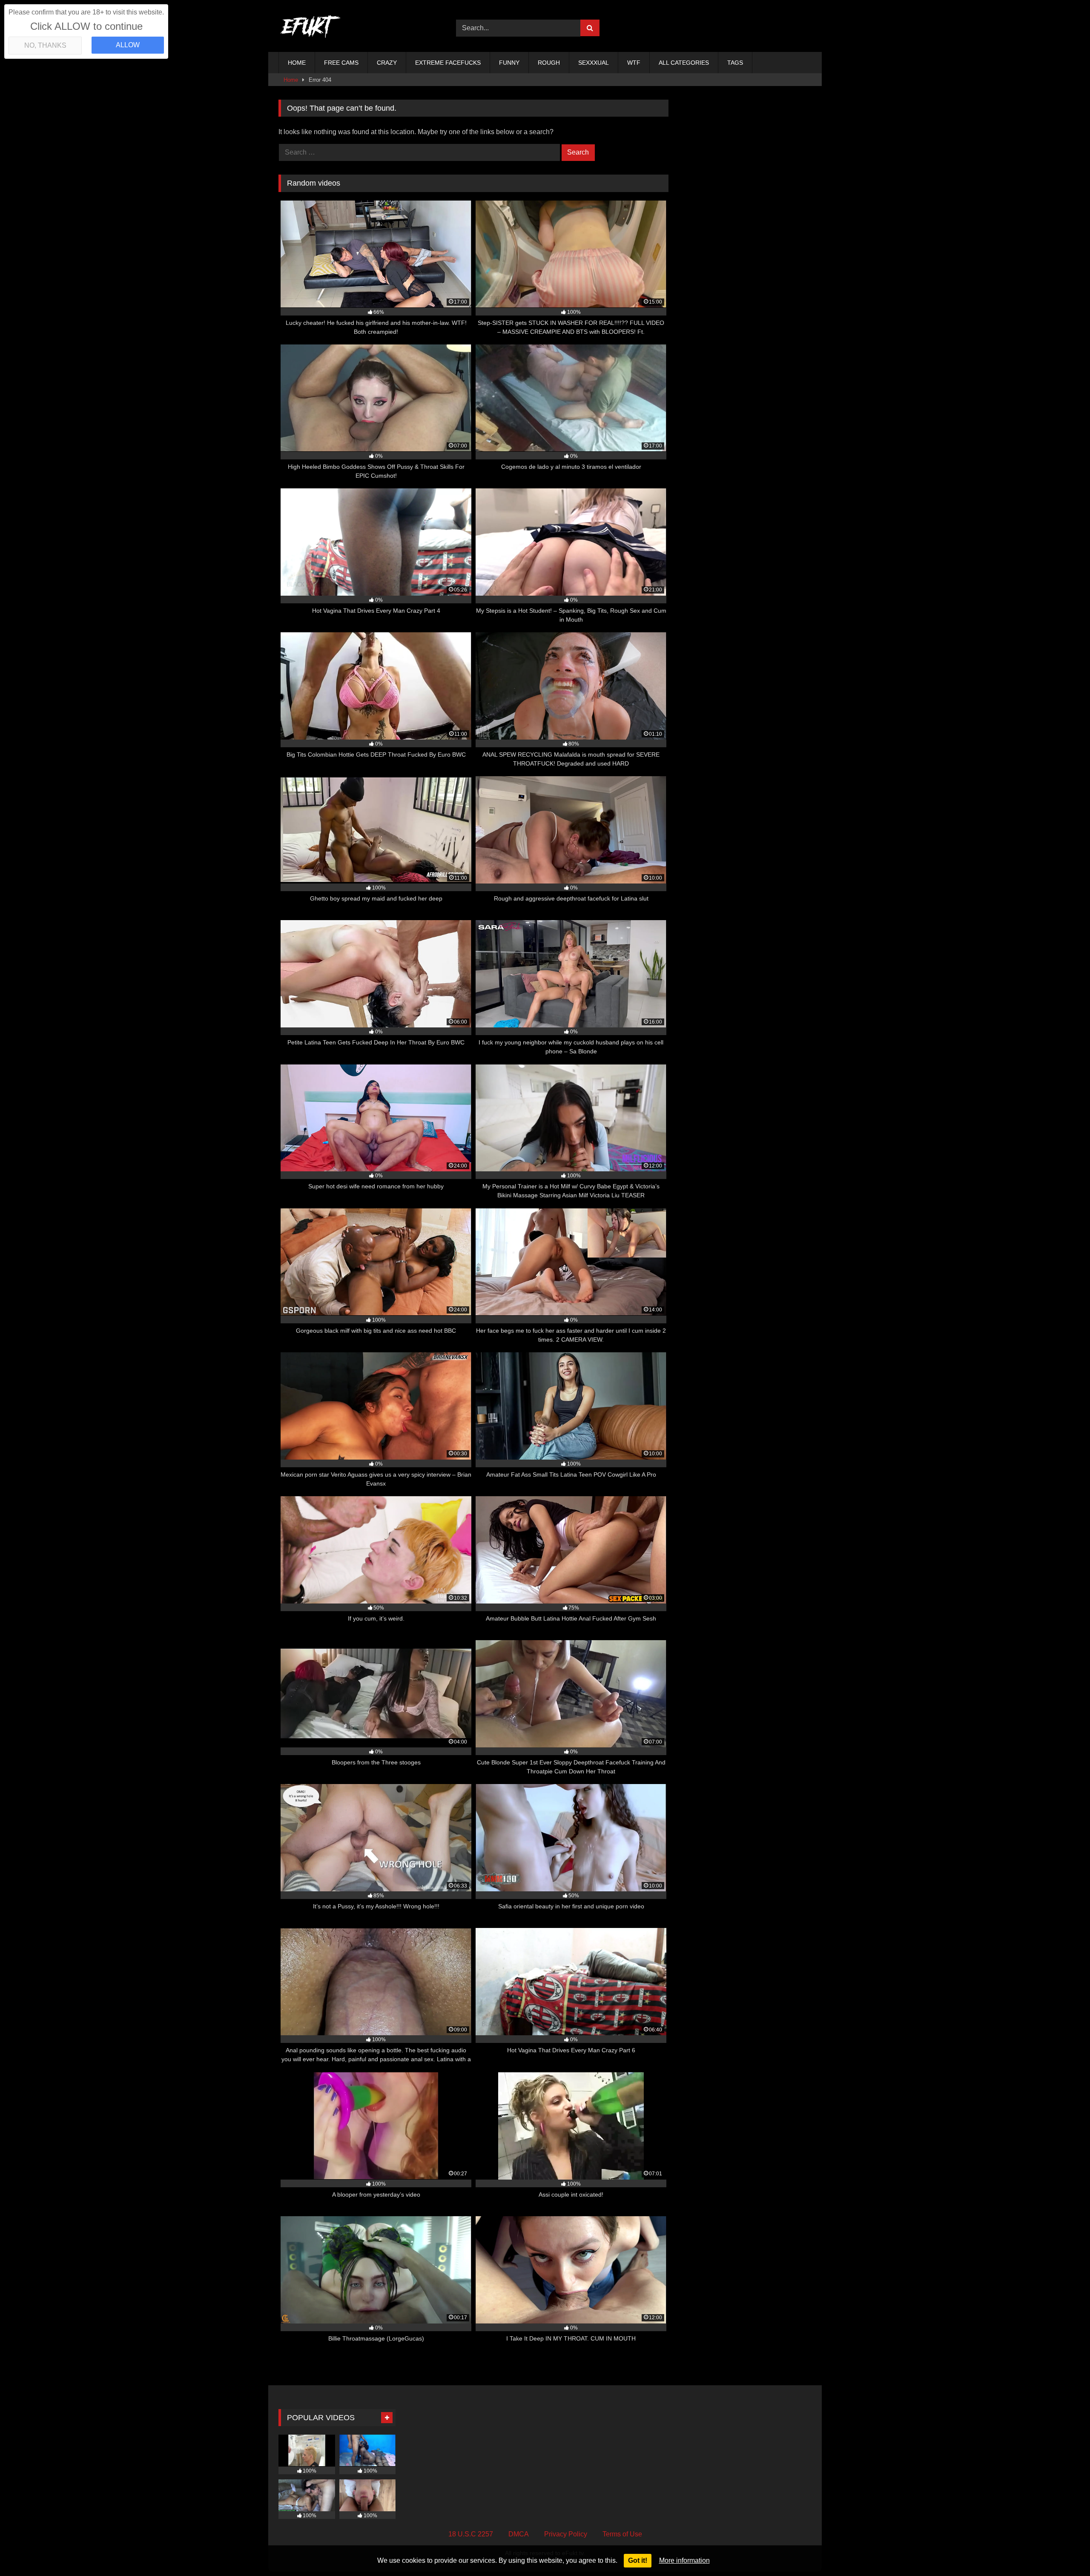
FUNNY (509, 63)
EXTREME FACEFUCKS (448, 63)
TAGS (735, 63)
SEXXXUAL (594, 63)
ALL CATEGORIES (684, 63)
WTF (634, 63)
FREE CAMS (341, 63)
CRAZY (387, 63)
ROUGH (549, 63)
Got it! (638, 2560)
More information (684, 2560)
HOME (297, 63)
